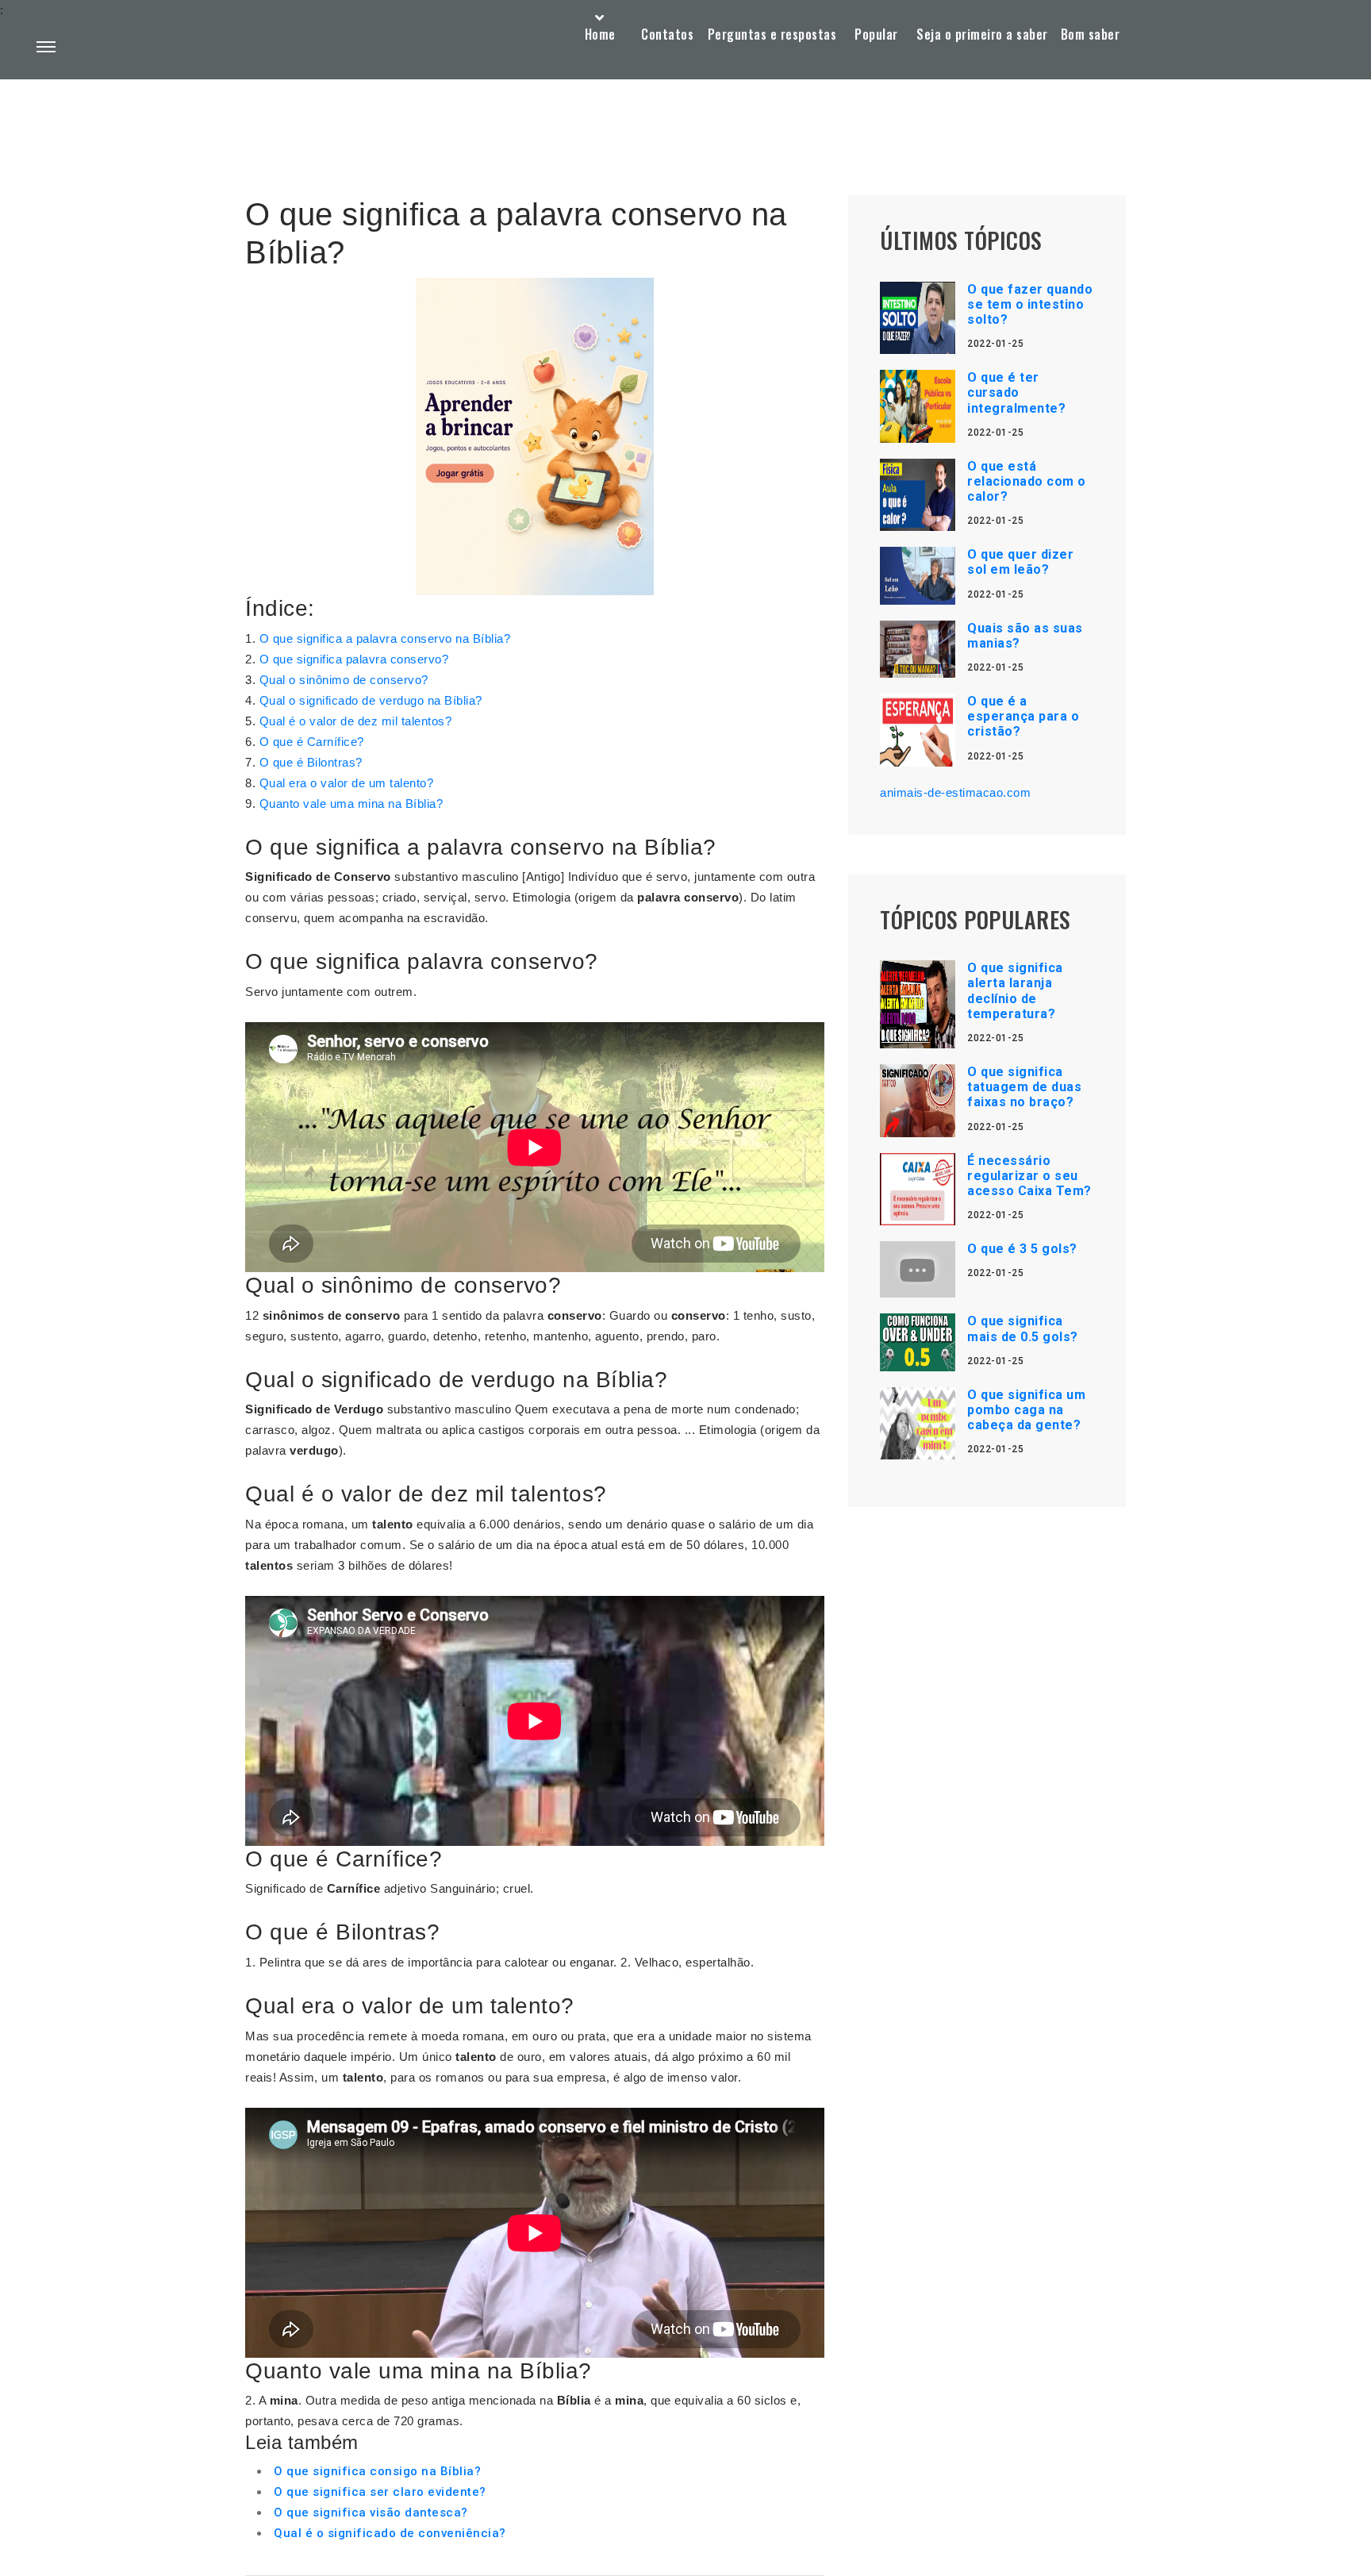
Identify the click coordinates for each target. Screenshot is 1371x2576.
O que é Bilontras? (311, 762)
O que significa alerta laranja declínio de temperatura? (1015, 991)
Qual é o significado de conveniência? (390, 2533)
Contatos (667, 34)
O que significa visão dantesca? (371, 2513)
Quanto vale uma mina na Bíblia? (351, 804)
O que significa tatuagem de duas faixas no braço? (1024, 1087)
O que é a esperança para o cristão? (1023, 716)
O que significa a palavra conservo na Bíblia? (385, 638)
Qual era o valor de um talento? (347, 783)
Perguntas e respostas (772, 34)
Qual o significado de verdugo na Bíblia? (371, 700)
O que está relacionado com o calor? (1027, 481)
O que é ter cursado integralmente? (1016, 392)
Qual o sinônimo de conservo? (344, 680)
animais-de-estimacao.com (955, 792)
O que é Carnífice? (312, 742)
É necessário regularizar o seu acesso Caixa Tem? (1029, 1176)
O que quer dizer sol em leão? (1020, 562)
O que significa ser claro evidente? (380, 2492)
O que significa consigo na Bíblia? (377, 2471)
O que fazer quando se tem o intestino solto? (1030, 304)
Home (600, 34)
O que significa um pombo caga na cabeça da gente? (1026, 1410)
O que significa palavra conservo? (354, 659)
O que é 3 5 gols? (1022, 1249)
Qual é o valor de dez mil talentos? (356, 721)
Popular (876, 34)
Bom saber (1091, 34)
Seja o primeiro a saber (982, 34)
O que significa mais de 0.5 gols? (1023, 1328)
